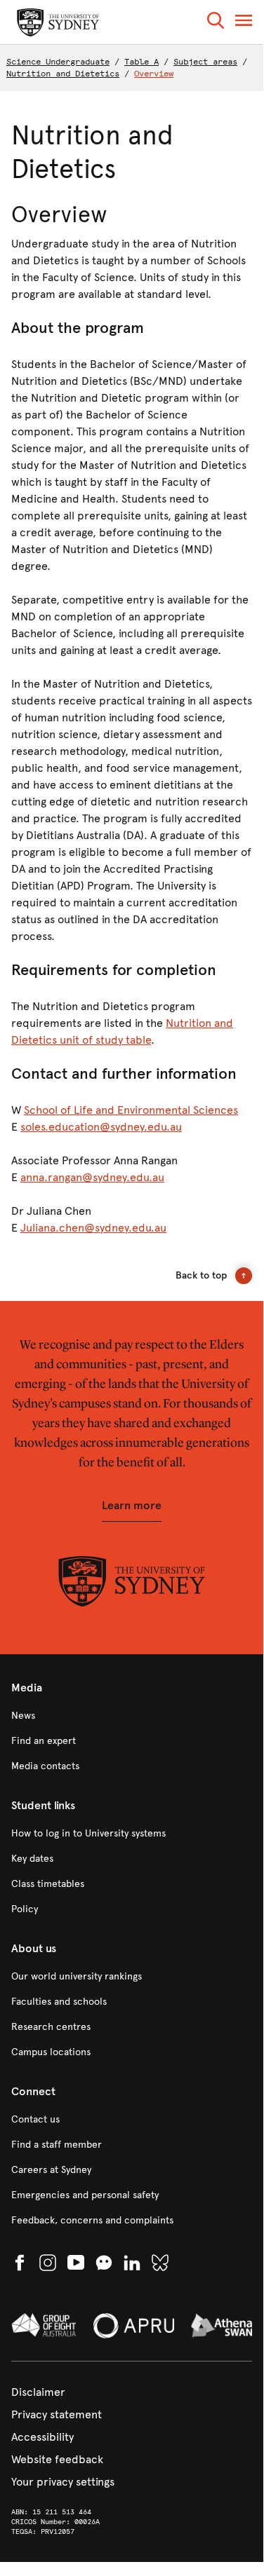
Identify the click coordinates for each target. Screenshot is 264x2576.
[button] (216, 23)
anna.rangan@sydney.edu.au (92, 1177)
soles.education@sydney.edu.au (101, 1127)
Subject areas (205, 62)
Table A (141, 62)
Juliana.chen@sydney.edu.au (93, 1228)
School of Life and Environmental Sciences (131, 1110)
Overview (154, 74)
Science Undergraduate (58, 62)
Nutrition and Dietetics (63, 74)
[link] (132, 1716)
